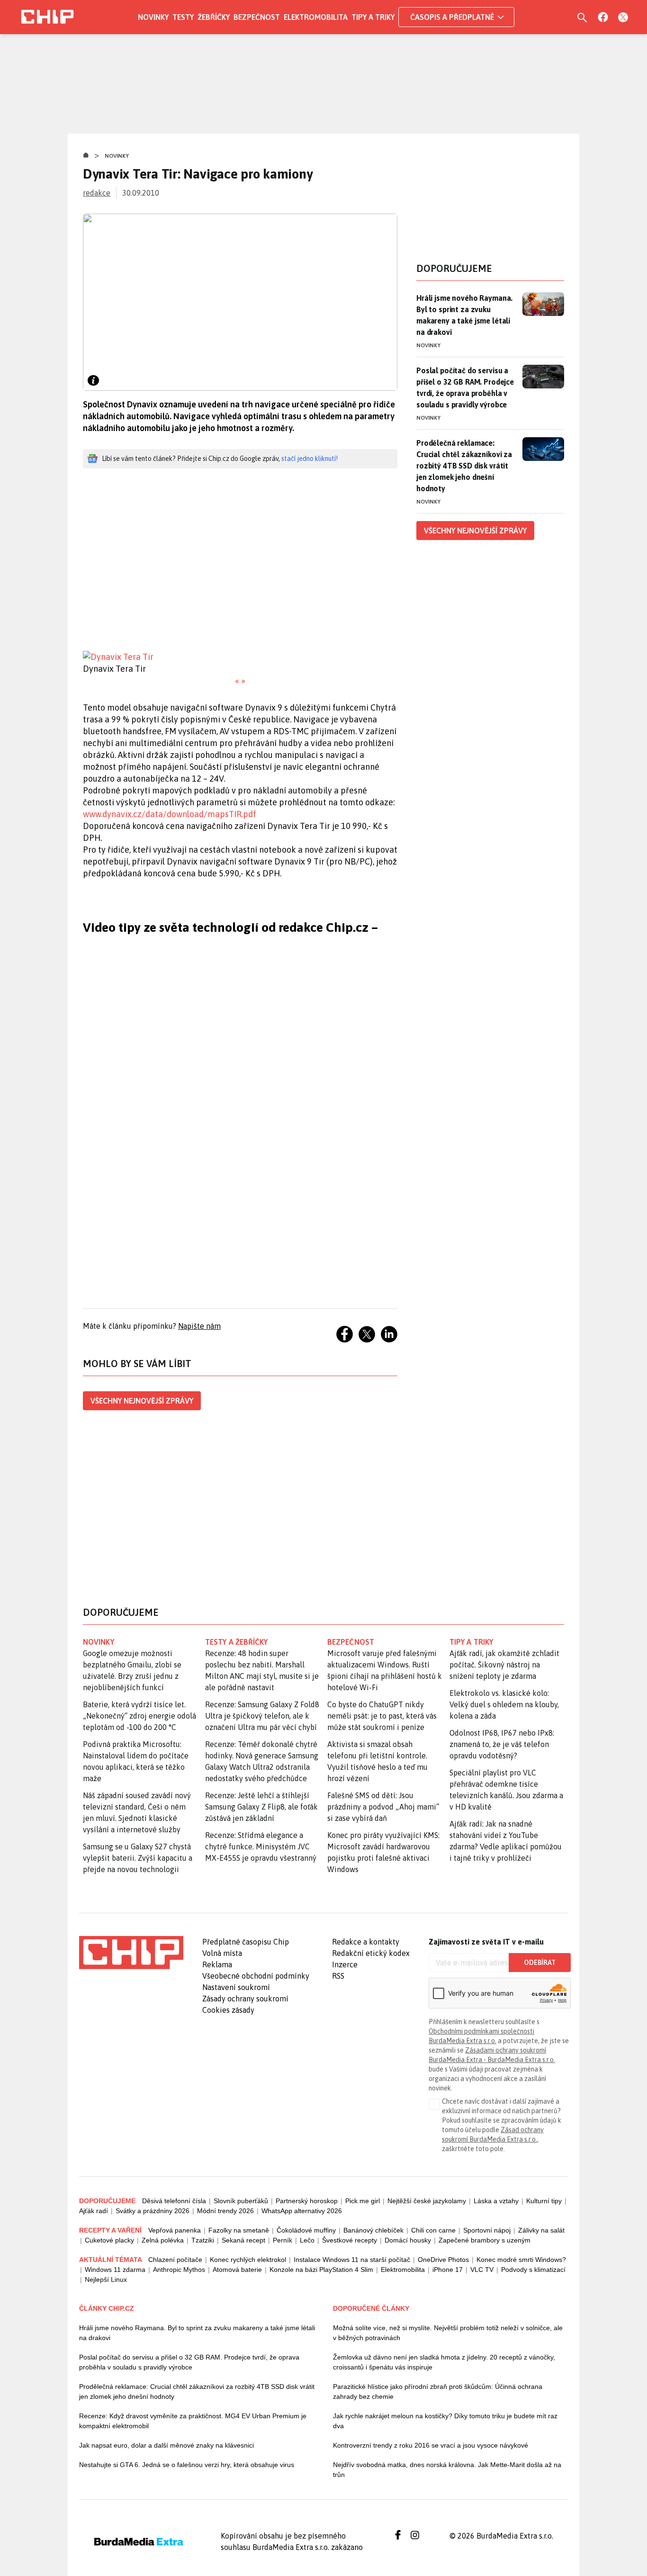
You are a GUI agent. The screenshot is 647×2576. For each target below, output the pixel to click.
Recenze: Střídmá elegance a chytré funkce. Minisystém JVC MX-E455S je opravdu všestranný (261, 1846)
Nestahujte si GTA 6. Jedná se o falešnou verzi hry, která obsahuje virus (187, 2465)
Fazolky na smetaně (239, 2230)
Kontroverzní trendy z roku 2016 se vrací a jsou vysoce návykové (431, 2445)
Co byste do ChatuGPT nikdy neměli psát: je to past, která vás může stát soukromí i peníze (382, 1716)
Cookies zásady (228, 2010)
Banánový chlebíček (373, 2230)
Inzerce (345, 1964)
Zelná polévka (163, 2240)
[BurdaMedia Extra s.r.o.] (131, 1953)
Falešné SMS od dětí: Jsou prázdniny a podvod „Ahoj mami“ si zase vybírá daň (383, 1807)
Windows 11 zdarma (115, 2270)
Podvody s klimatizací (533, 2270)
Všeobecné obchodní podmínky (256, 1976)
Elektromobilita (316, 17)
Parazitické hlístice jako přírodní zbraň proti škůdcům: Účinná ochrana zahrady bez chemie (438, 2391)
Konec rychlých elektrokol (248, 2260)
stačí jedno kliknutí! (310, 459)
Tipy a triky (373, 17)
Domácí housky (408, 2240)
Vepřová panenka (175, 2230)
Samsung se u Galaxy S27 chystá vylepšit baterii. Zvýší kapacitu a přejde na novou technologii (138, 1858)
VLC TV (482, 2270)
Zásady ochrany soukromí (245, 1999)
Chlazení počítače (175, 2260)
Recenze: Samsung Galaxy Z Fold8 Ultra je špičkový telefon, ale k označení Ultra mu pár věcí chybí (262, 1716)
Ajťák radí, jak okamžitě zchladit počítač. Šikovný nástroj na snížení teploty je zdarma (504, 1665)
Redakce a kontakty (366, 1942)
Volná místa (222, 1953)
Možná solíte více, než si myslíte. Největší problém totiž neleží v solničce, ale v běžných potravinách (448, 2333)
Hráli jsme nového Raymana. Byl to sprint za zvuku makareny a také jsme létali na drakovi (464, 315)
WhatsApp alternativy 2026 (302, 2211)
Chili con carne (433, 2230)
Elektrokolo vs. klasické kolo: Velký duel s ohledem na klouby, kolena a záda (504, 1704)
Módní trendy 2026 (225, 2211)
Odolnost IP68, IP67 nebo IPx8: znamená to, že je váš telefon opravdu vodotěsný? (502, 1744)
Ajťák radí (94, 2211)
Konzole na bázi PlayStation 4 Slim (321, 2270)
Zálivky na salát (541, 2230)
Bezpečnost (257, 17)
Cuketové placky (109, 2240)
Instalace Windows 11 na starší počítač (352, 2260)
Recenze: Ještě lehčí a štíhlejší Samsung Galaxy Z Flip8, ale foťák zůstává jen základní (261, 1807)
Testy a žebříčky (237, 1642)
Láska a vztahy (496, 2201)
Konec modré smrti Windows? (521, 2260)
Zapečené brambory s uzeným (485, 2240)
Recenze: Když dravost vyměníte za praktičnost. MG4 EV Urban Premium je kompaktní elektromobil (193, 2421)
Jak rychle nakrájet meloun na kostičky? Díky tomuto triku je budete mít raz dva (445, 2421)
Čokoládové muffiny (306, 2230)
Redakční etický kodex (371, 1953)
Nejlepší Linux (106, 2279)
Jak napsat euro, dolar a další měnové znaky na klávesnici (166, 2445)
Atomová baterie (237, 2270)
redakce (97, 193)
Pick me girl (363, 2201)
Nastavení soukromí (236, 1987)
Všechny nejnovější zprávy (142, 1401)
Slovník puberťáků (241, 2201)
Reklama (217, 1964)
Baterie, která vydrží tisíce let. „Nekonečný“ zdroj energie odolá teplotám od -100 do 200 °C (139, 1716)
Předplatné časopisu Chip (246, 1942)
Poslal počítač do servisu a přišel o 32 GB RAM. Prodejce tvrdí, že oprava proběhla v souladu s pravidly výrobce (465, 387)
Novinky (153, 17)
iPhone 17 (448, 2270)
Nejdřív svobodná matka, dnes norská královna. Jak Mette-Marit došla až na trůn (447, 2470)
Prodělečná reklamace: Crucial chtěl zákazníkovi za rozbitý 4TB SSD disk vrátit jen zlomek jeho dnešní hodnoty (464, 466)
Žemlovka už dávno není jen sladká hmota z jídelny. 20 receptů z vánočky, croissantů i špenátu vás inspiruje (444, 2362)
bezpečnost (351, 1642)
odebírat (540, 1963)
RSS (338, 1976)
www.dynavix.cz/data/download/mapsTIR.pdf (170, 814)
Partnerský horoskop (307, 2201)
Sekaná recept (243, 2240)
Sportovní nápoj (487, 2230)
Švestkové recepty (350, 2240)
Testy (183, 17)
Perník (283, 2240)
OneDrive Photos (443, 2260)
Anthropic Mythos (179, 2270)
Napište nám (199, 1326)
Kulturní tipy (544, 2201)
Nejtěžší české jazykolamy (427, 2201)
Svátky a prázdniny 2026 (153, 2211)
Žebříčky (214, 17)
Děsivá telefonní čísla (174, 2201)
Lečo (307, 2240)
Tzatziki (203, 2240)
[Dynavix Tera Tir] (240, 657)
